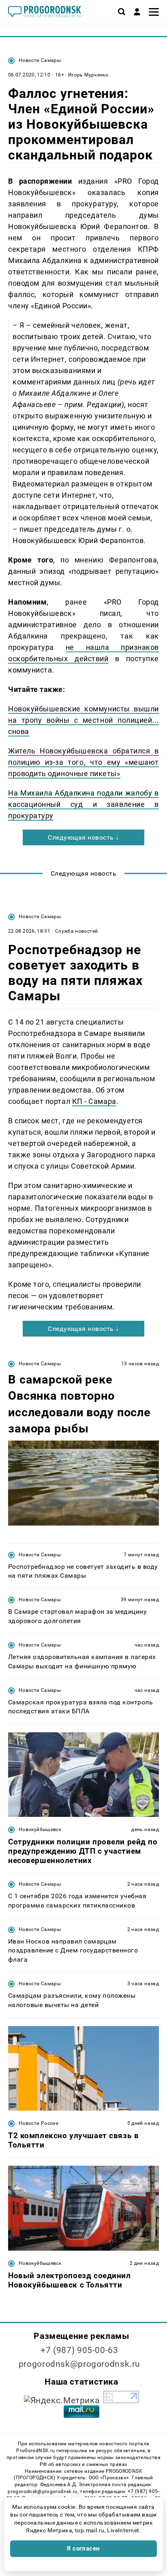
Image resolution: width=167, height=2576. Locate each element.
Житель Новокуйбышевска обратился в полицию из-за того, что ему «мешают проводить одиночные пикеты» (83, 762)
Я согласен (83, 2548)
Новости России (39, 2123)
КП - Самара (94, 1101)
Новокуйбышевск (40, 1829)
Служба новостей (76, 931)
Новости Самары (40, 60)
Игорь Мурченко (88, 75)
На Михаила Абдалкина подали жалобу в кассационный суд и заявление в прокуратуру (83, 804)
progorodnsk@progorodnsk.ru (79, 2364)
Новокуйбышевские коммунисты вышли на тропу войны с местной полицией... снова (83, 720)
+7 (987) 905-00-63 (79, 2350)
